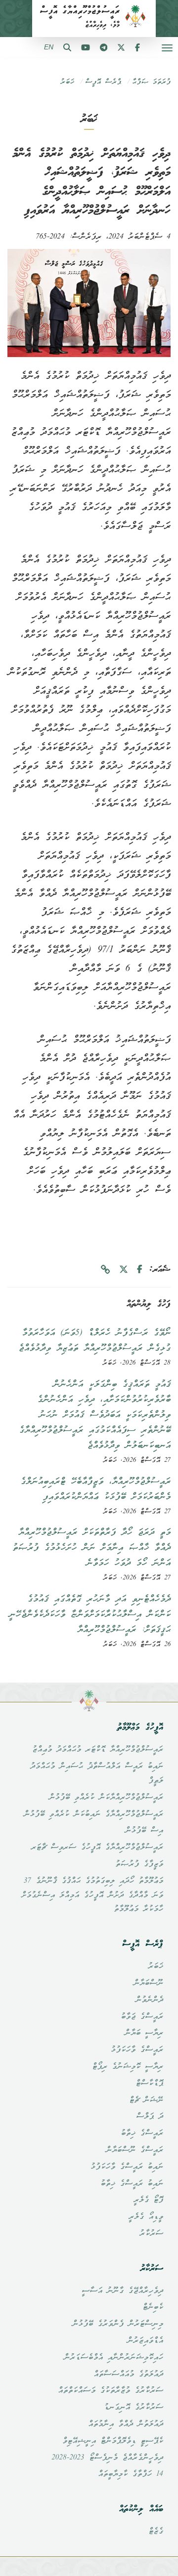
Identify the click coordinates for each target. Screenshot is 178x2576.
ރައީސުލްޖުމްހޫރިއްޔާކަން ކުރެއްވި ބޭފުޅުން (106, 1798)
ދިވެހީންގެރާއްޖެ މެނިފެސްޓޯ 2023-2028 (107, 2458)
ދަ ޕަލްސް (150, 2117)
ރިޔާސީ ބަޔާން (144, 2033)
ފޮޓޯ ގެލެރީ (148, 2200)
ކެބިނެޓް (153, 2307)
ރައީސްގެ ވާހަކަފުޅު (137, 2050)
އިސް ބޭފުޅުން (144, 1831)
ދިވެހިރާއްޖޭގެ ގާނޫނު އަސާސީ (122, 2291)
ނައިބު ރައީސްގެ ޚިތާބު (132, 2184)
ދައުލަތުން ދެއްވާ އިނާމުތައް (126, 2424)
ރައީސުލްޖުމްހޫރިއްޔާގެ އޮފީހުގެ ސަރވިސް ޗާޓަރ (97, 1848)
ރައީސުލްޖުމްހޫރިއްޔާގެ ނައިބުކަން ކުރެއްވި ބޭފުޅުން (93, 1814)
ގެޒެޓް (156, 2532)
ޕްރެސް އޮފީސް (103, 82)
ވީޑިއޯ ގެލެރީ (146, 2217)
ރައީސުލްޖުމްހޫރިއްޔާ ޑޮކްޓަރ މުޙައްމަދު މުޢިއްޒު (98, 1750)
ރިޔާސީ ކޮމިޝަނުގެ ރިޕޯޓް (128, 2067)
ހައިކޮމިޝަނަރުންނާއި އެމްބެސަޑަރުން (113, 2358)
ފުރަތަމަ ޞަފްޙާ (151, 82)
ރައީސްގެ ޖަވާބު (142, 2017)
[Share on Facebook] (140, 1270)
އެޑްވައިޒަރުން (145, 2341)
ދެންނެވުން (149, 2000)
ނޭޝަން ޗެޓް (146, 2100)
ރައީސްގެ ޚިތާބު (142, 2133)
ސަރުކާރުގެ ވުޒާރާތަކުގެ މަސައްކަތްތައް (111, 2391)
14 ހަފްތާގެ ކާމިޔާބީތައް (131, 2474)
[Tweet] (124, 1270)
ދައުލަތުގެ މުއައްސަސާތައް (128, 2375)
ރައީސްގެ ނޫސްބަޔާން (134, 2150)
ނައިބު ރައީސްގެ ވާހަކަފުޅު (127, 2167)
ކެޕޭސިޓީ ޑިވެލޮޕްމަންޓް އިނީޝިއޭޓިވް (113, 2441)
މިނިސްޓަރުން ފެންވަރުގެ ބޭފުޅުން (118, 2324)
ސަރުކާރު (151, 2234)
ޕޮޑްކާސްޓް (149, 2084)
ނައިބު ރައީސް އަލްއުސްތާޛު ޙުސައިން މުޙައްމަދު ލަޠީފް (97, 1774)
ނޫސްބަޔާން (148, 1983)
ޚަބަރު (67, 82)
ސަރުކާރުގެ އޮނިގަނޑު (133, 2408)
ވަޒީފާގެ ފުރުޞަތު (139, 1864)
